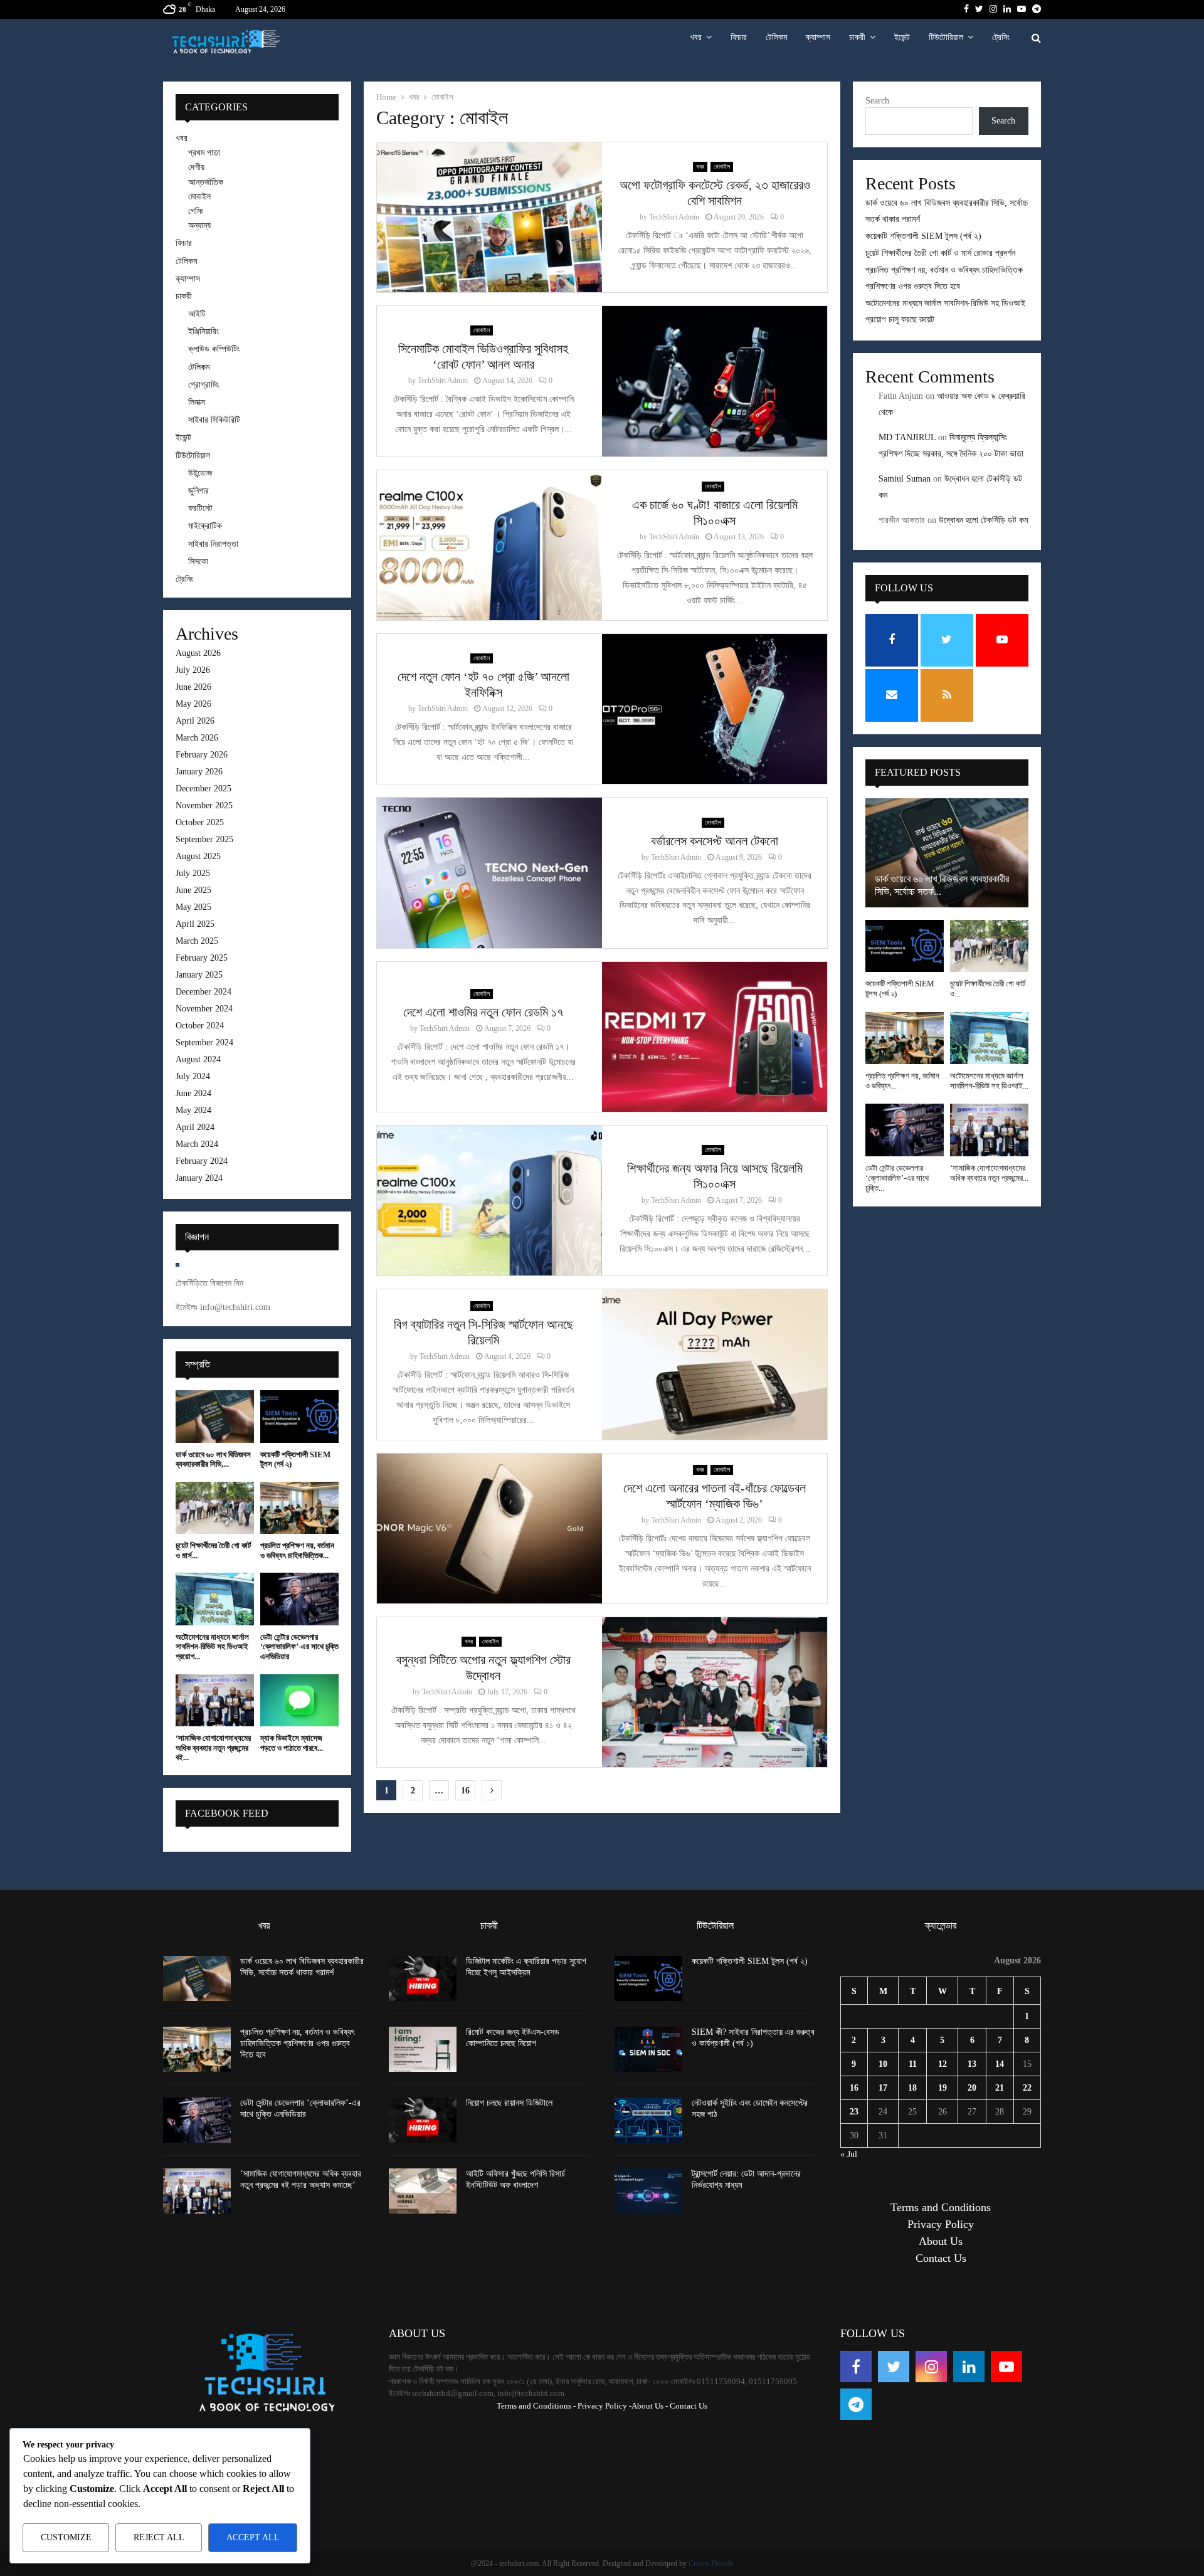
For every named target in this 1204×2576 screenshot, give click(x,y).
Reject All (159, 2537)
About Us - (650, 2406)
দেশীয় (196, 167)
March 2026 (197, 738)
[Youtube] (1006, 2367)
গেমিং (196, 211)
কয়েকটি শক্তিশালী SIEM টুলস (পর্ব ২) (923, 236)
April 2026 (195, 721)
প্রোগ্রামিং (203, 385)
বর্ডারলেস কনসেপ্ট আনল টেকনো (715, 841)
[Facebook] (856, 2367)
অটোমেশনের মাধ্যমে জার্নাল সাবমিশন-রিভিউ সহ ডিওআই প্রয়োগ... (212, 1647)
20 (972, 2088)
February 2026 (202, 755)
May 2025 (193, 907)
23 (854, 2112)
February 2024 (202, 1161)
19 (943, 2088)
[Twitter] (894, 2367)
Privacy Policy (941, 2224)
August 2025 (198, 856)
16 (465, 1791)
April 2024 (195, 1127)
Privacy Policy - (605, 2406)
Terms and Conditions (941, 2207)
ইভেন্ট (902, 37)
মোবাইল (722, 166)
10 (883, 2064)
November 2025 (204, 805)
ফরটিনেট (200, 508)
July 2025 (193, 873)
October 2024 (200, 1026)
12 (943, 2064)
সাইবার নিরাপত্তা (213, 544)
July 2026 (193, 670)
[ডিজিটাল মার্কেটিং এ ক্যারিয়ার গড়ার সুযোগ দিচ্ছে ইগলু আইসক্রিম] (423, 1978)
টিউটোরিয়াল (946, 37)
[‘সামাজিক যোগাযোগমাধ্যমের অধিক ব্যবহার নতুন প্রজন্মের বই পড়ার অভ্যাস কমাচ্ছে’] (215, 1700)
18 (912, 2088)
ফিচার (739, 37)
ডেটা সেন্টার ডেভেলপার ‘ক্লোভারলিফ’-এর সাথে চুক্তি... (897, 1178)
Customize (66, 2537)
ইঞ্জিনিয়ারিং (203, 331)
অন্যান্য (199, 225)
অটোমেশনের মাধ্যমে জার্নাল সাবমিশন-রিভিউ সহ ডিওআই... (989, 1081)
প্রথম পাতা (204, 153)
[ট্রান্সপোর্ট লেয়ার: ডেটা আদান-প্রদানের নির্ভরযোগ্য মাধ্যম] (648, 2191)
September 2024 (204, 1043)
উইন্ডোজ (200, 473)
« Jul (849, 2154)
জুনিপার (198, 491)
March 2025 (197, 941)
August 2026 (198, 653)
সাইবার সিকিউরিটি (214, 420)
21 (1000, 2088)
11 (913, 2064)
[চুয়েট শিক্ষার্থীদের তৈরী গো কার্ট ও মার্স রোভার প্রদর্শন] (215, 1508)
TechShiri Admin (674, 217)
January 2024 (199, 1178)
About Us (941, 2241)
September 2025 (204, 839)
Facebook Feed (227, 1813)
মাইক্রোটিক (205, 526)
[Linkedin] (969, 2367)
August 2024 (198, 1059)
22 (1027, 2088)
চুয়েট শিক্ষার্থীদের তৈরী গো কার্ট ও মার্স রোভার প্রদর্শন (940, 253)
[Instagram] (931, 2367)
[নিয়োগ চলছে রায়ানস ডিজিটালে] (423, 2120)
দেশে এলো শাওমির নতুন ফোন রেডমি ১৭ (483, 1012)
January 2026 (199, 772)
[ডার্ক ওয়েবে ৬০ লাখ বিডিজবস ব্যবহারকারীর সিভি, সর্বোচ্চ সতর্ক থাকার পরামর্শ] (215, 1416)
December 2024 (203, 992)
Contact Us (941, 2258)
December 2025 (203, 789)
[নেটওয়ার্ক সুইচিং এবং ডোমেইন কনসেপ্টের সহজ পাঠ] (648, 2120)
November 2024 (204, 1009)
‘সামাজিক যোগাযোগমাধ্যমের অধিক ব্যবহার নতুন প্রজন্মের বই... (213, 1748)
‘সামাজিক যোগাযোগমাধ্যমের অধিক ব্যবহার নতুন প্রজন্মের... (989, 1173)
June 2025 (193, 890)
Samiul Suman (905, 479)
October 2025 (200, 822)
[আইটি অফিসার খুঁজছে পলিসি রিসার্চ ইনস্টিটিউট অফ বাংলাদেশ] (423, 2191)
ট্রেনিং (1001, 37)
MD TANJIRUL (907, 437)
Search (877, 101)
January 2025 (199, 975)
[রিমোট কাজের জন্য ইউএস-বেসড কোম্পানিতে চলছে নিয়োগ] (423, 2049)
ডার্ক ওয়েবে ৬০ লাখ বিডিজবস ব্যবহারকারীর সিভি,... (213, 1460)
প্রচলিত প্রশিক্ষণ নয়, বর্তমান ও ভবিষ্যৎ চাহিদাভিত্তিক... (297, 1550)
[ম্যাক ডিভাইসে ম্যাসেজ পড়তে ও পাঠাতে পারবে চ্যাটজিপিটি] (299, 1700)
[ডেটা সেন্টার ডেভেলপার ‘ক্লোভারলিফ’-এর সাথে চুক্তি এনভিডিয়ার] (299, 1599)
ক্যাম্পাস (818, 37)
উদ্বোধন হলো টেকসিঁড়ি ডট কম (983, 520)
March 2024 (197, 1144)
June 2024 (193, 1093)
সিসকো (198, 562)
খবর (696, 37)
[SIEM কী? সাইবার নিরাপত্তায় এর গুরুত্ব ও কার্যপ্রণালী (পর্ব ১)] (648, 2049)
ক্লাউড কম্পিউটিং (214, 349)
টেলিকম (776, 37)
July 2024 (193, 1076)
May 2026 (193, 704)
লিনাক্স (197, 402)
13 (972, 2064)
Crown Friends (711, 2563)
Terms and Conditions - (536, 2406)
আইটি (197, 314)
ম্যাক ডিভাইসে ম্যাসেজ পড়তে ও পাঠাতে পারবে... (292, 1743)
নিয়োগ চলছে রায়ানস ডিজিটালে (509, 2103)
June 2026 (193, 687)
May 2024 (193, 1110)
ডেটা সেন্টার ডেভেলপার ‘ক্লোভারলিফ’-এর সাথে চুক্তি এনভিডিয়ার (299, 1647)
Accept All (253, 2537)
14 (1000, 2064)
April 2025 (195, 924)
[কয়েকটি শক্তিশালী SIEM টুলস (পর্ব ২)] (299, 1416)
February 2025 (202, 958)
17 (883, 2088)
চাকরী (857, 37)
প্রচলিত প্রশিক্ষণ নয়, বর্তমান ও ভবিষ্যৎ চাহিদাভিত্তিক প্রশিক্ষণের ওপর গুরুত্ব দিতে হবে (297, 2043)
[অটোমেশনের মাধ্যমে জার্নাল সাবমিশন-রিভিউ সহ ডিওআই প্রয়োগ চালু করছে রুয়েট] (215, 1599)
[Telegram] (856, 2404)
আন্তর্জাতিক (206, 182)
